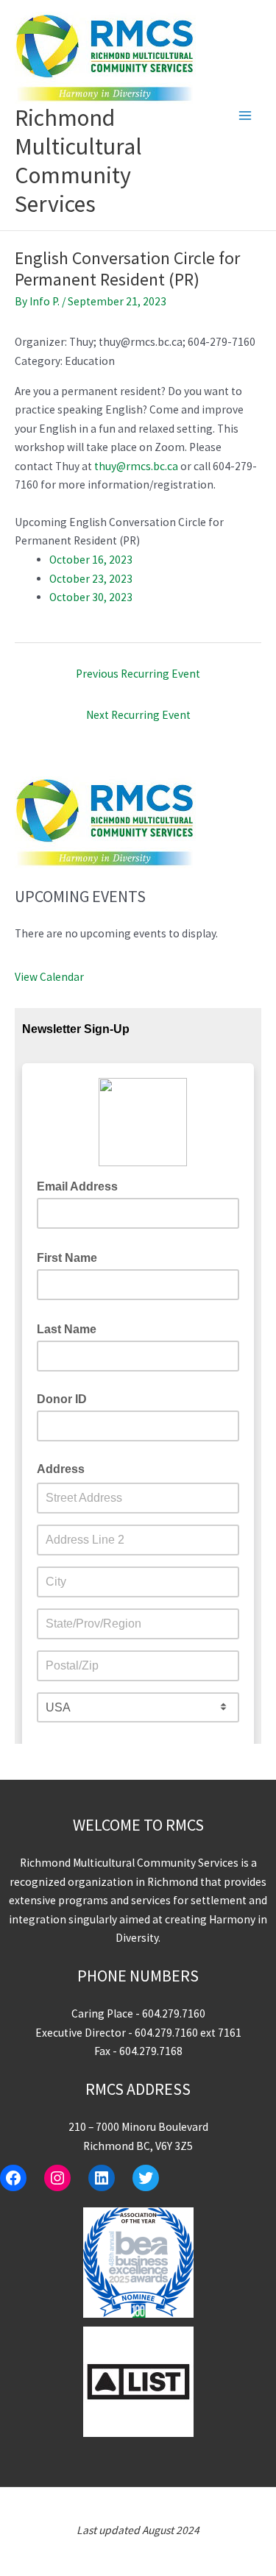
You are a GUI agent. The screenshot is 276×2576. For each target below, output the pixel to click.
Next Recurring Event (138, 715)
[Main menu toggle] (245, 115)
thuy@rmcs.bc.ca (136, 466)
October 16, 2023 (91, 560)
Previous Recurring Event (138, 674)
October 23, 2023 (91, 579)
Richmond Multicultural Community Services (78, 161)
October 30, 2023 (91, 597)
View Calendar (49, 977)
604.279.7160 (174, 2013)
